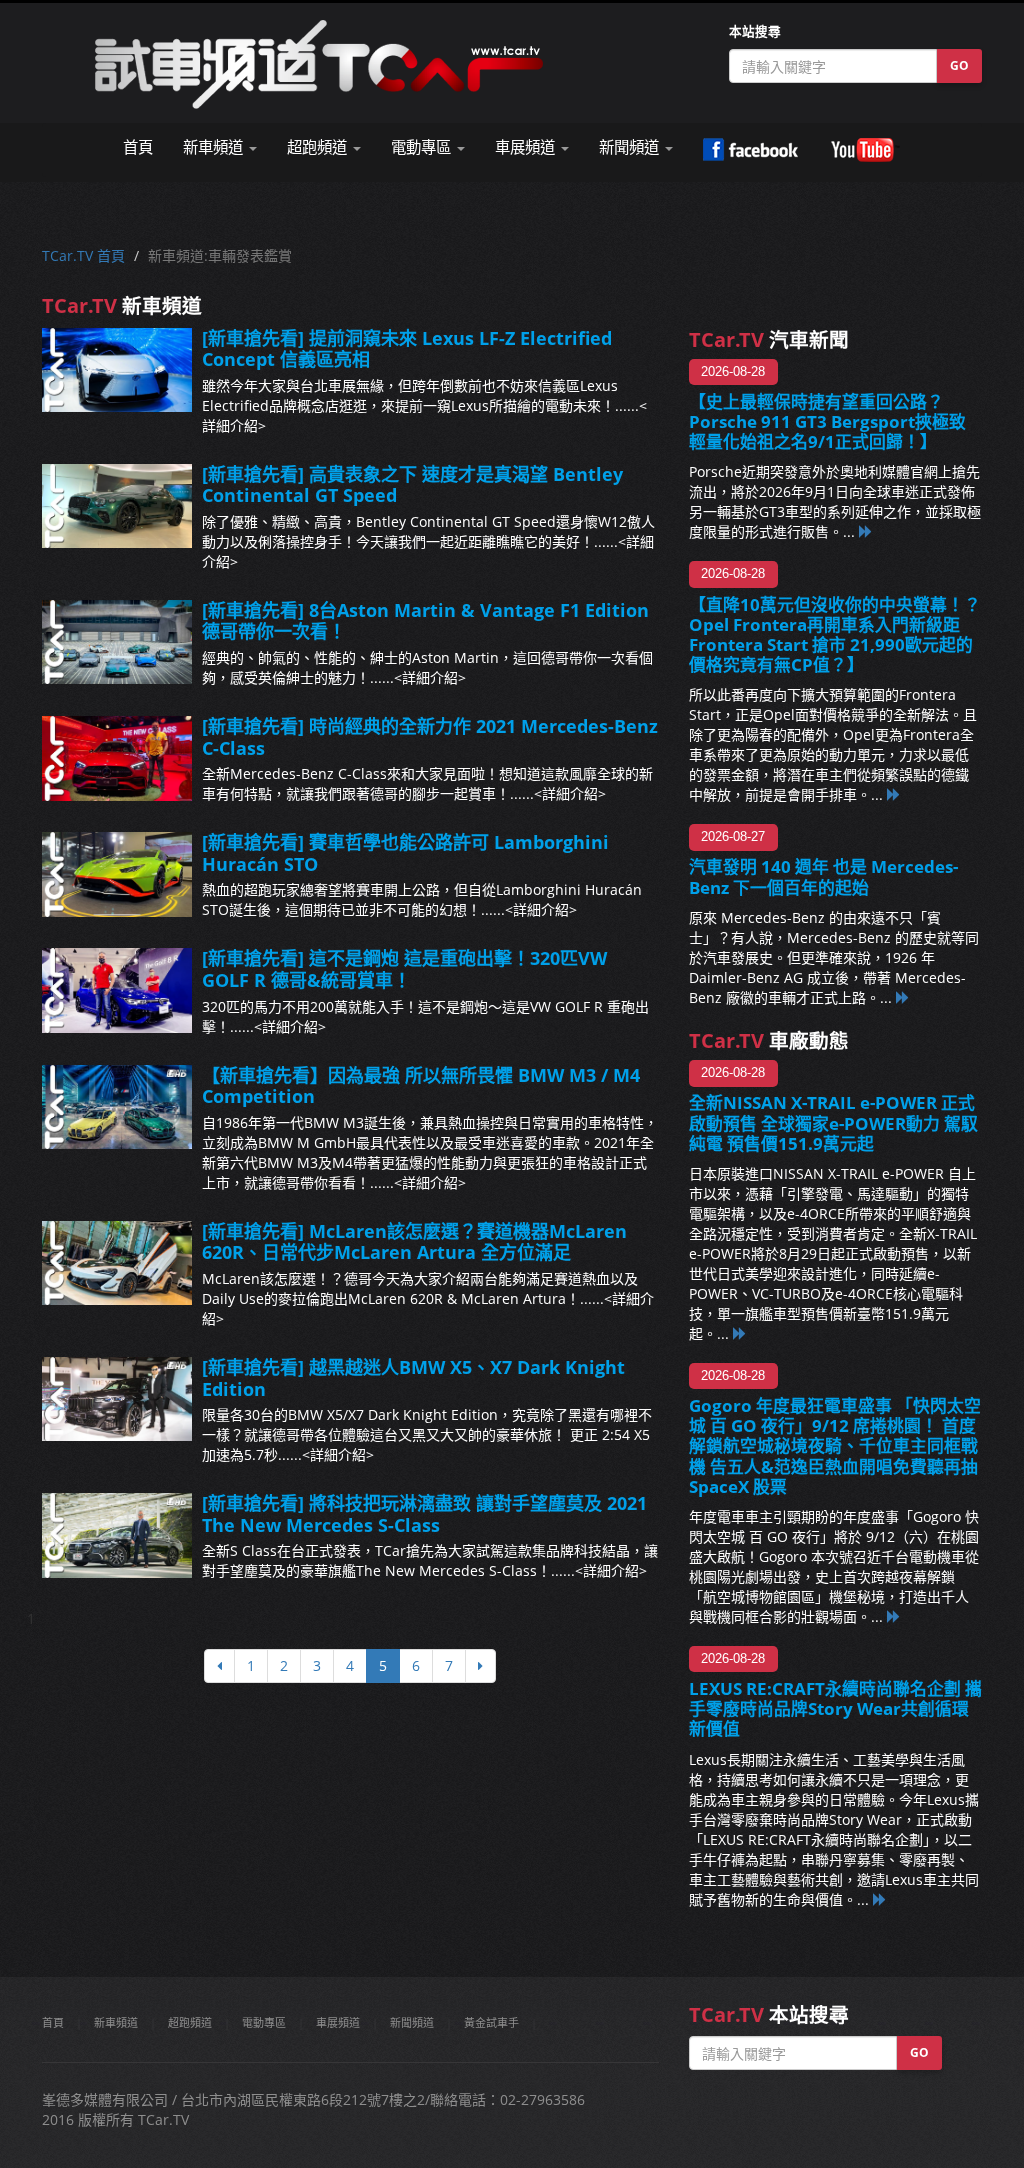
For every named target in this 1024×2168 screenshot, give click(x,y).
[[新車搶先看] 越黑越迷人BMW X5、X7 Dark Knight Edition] (117, 1399)
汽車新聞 (769, 339)
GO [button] (959, 65)
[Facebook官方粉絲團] (750, 150)
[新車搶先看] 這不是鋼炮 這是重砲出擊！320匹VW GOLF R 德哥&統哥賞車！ (404, 969)
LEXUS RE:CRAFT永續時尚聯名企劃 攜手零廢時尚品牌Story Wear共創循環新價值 (835, 1708)
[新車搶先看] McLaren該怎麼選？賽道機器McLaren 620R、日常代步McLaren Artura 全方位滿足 (414, 1242)
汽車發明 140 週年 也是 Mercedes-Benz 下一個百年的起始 (823, 876)
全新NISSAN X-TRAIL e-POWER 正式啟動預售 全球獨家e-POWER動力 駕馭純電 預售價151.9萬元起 (833, 1122)
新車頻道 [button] (215, 147)
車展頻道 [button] (527, 147)
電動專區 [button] (423, 147)
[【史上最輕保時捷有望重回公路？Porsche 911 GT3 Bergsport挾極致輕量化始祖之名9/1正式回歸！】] (866, 531)
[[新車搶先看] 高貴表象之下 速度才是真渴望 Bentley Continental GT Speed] (117, 506)
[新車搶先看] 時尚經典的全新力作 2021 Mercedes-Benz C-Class (430, 737)
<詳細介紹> (430, 677)
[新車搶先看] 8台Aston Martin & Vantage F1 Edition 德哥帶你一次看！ (425, 621)
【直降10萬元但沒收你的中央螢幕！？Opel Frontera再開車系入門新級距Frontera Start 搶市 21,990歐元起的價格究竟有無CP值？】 (835, 634)
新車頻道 (116, 2022)
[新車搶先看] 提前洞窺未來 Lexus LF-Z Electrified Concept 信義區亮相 (407, 349)
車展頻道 (338, 2022)
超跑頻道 (190, 2022)
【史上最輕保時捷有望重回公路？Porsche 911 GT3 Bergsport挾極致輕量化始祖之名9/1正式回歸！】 (827, 421)
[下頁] (480, 1666)
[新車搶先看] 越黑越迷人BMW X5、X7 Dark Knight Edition (413, 1378)
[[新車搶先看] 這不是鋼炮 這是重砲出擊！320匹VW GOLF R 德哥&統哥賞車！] (117, 990)
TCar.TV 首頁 (83, 255)
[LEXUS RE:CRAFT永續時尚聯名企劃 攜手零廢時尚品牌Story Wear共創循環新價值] (880, 1899)
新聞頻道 (412, 2022)
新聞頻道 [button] (631, 147)
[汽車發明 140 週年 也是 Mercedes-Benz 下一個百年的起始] (903, 997)
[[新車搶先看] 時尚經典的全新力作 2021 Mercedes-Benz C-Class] (117, 758)
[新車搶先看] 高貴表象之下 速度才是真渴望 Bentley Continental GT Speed (412, 485)
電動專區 (264, 2022)
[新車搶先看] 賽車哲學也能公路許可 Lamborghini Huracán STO (405, 853)
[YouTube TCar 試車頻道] (865, 150)
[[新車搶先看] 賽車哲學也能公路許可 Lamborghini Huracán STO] (117, 874)
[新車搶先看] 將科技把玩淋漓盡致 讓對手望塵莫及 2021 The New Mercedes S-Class (424, 1514)
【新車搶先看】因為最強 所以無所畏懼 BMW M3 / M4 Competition (421, 1086)
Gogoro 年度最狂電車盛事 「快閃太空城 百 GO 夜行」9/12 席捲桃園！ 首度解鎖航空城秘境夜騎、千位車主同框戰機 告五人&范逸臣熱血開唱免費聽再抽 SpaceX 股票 (835, 1446)
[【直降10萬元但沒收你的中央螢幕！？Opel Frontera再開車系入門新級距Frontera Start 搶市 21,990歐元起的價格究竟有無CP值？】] (894, 794)
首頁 (138, 147)
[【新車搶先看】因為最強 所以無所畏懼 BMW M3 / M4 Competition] (117, 1107)
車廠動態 (769, 1040)
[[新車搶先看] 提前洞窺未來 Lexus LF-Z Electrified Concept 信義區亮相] (117, 370)
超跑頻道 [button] (319, 147)
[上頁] (219, 1666)
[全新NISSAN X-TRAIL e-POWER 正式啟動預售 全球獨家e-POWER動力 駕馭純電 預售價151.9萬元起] (740, 1333)
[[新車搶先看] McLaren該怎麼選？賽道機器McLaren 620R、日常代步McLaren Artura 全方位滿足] (117, 1263)
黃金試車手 (491, 2022)
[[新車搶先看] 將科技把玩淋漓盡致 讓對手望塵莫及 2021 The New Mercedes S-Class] (117, 1535)
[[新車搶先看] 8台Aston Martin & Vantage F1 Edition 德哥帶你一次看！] (117, 642)
